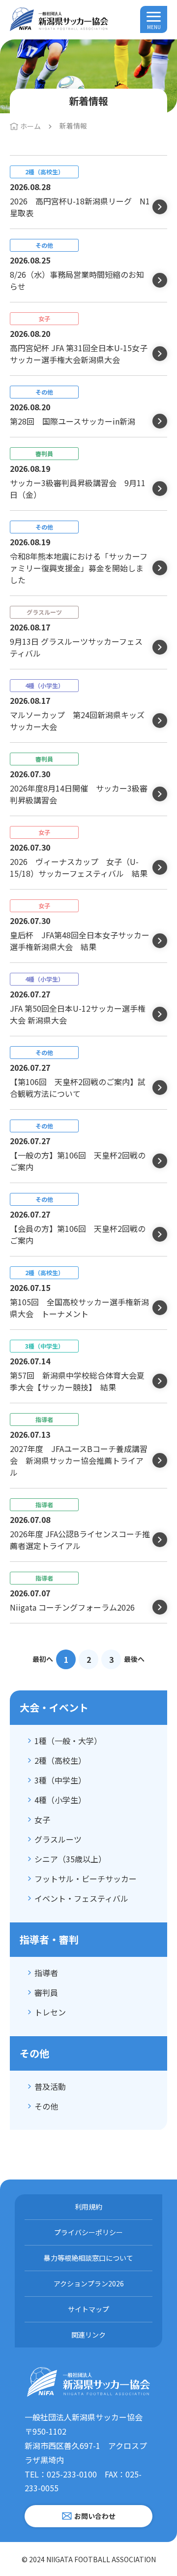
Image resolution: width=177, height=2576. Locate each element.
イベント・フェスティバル (81, 1898)
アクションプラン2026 (89, 2283)
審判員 (46, 1992)
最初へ (43, 1659)
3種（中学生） (60, 1780)
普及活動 (50, 2086)
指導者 (46, 1973)
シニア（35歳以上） (70, 1859)
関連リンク (88, 2335)
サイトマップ (88, 2309)
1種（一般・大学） (68, 1741)
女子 (42, 1819)
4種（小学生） (60, 1800)
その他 (46, 2106)
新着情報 (73, 126)
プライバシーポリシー (88, 2232)
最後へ (134, 1659)
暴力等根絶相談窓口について (88, 2258)
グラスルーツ (58, 1839)
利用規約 (88, 2207)
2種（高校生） (60, 1760)
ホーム (30, 126)
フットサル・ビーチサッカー (86, 1879)
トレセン (50, 2012)
